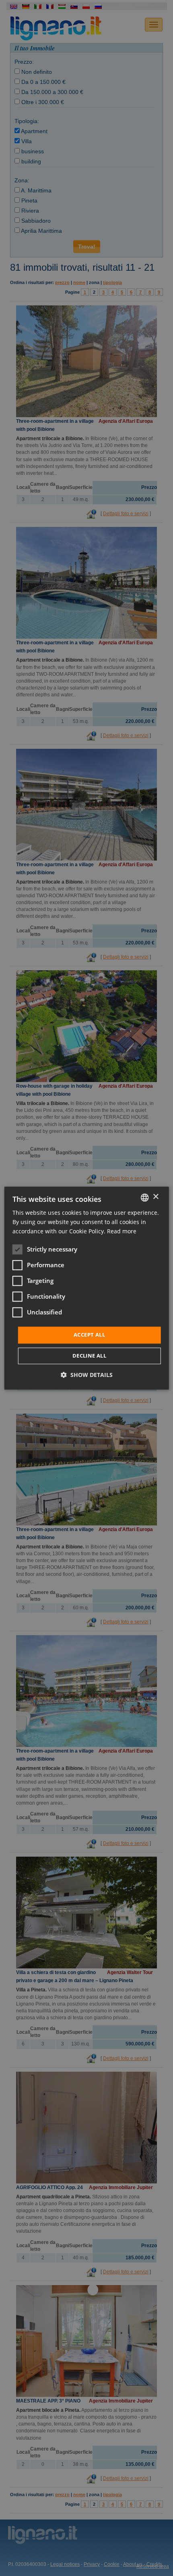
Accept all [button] (89, 1335)
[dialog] (87, 1288)
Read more (122, 1231)
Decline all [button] (89, 1356)
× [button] (155, 1197)
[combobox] (144, 1197)
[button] (87, 1375)
